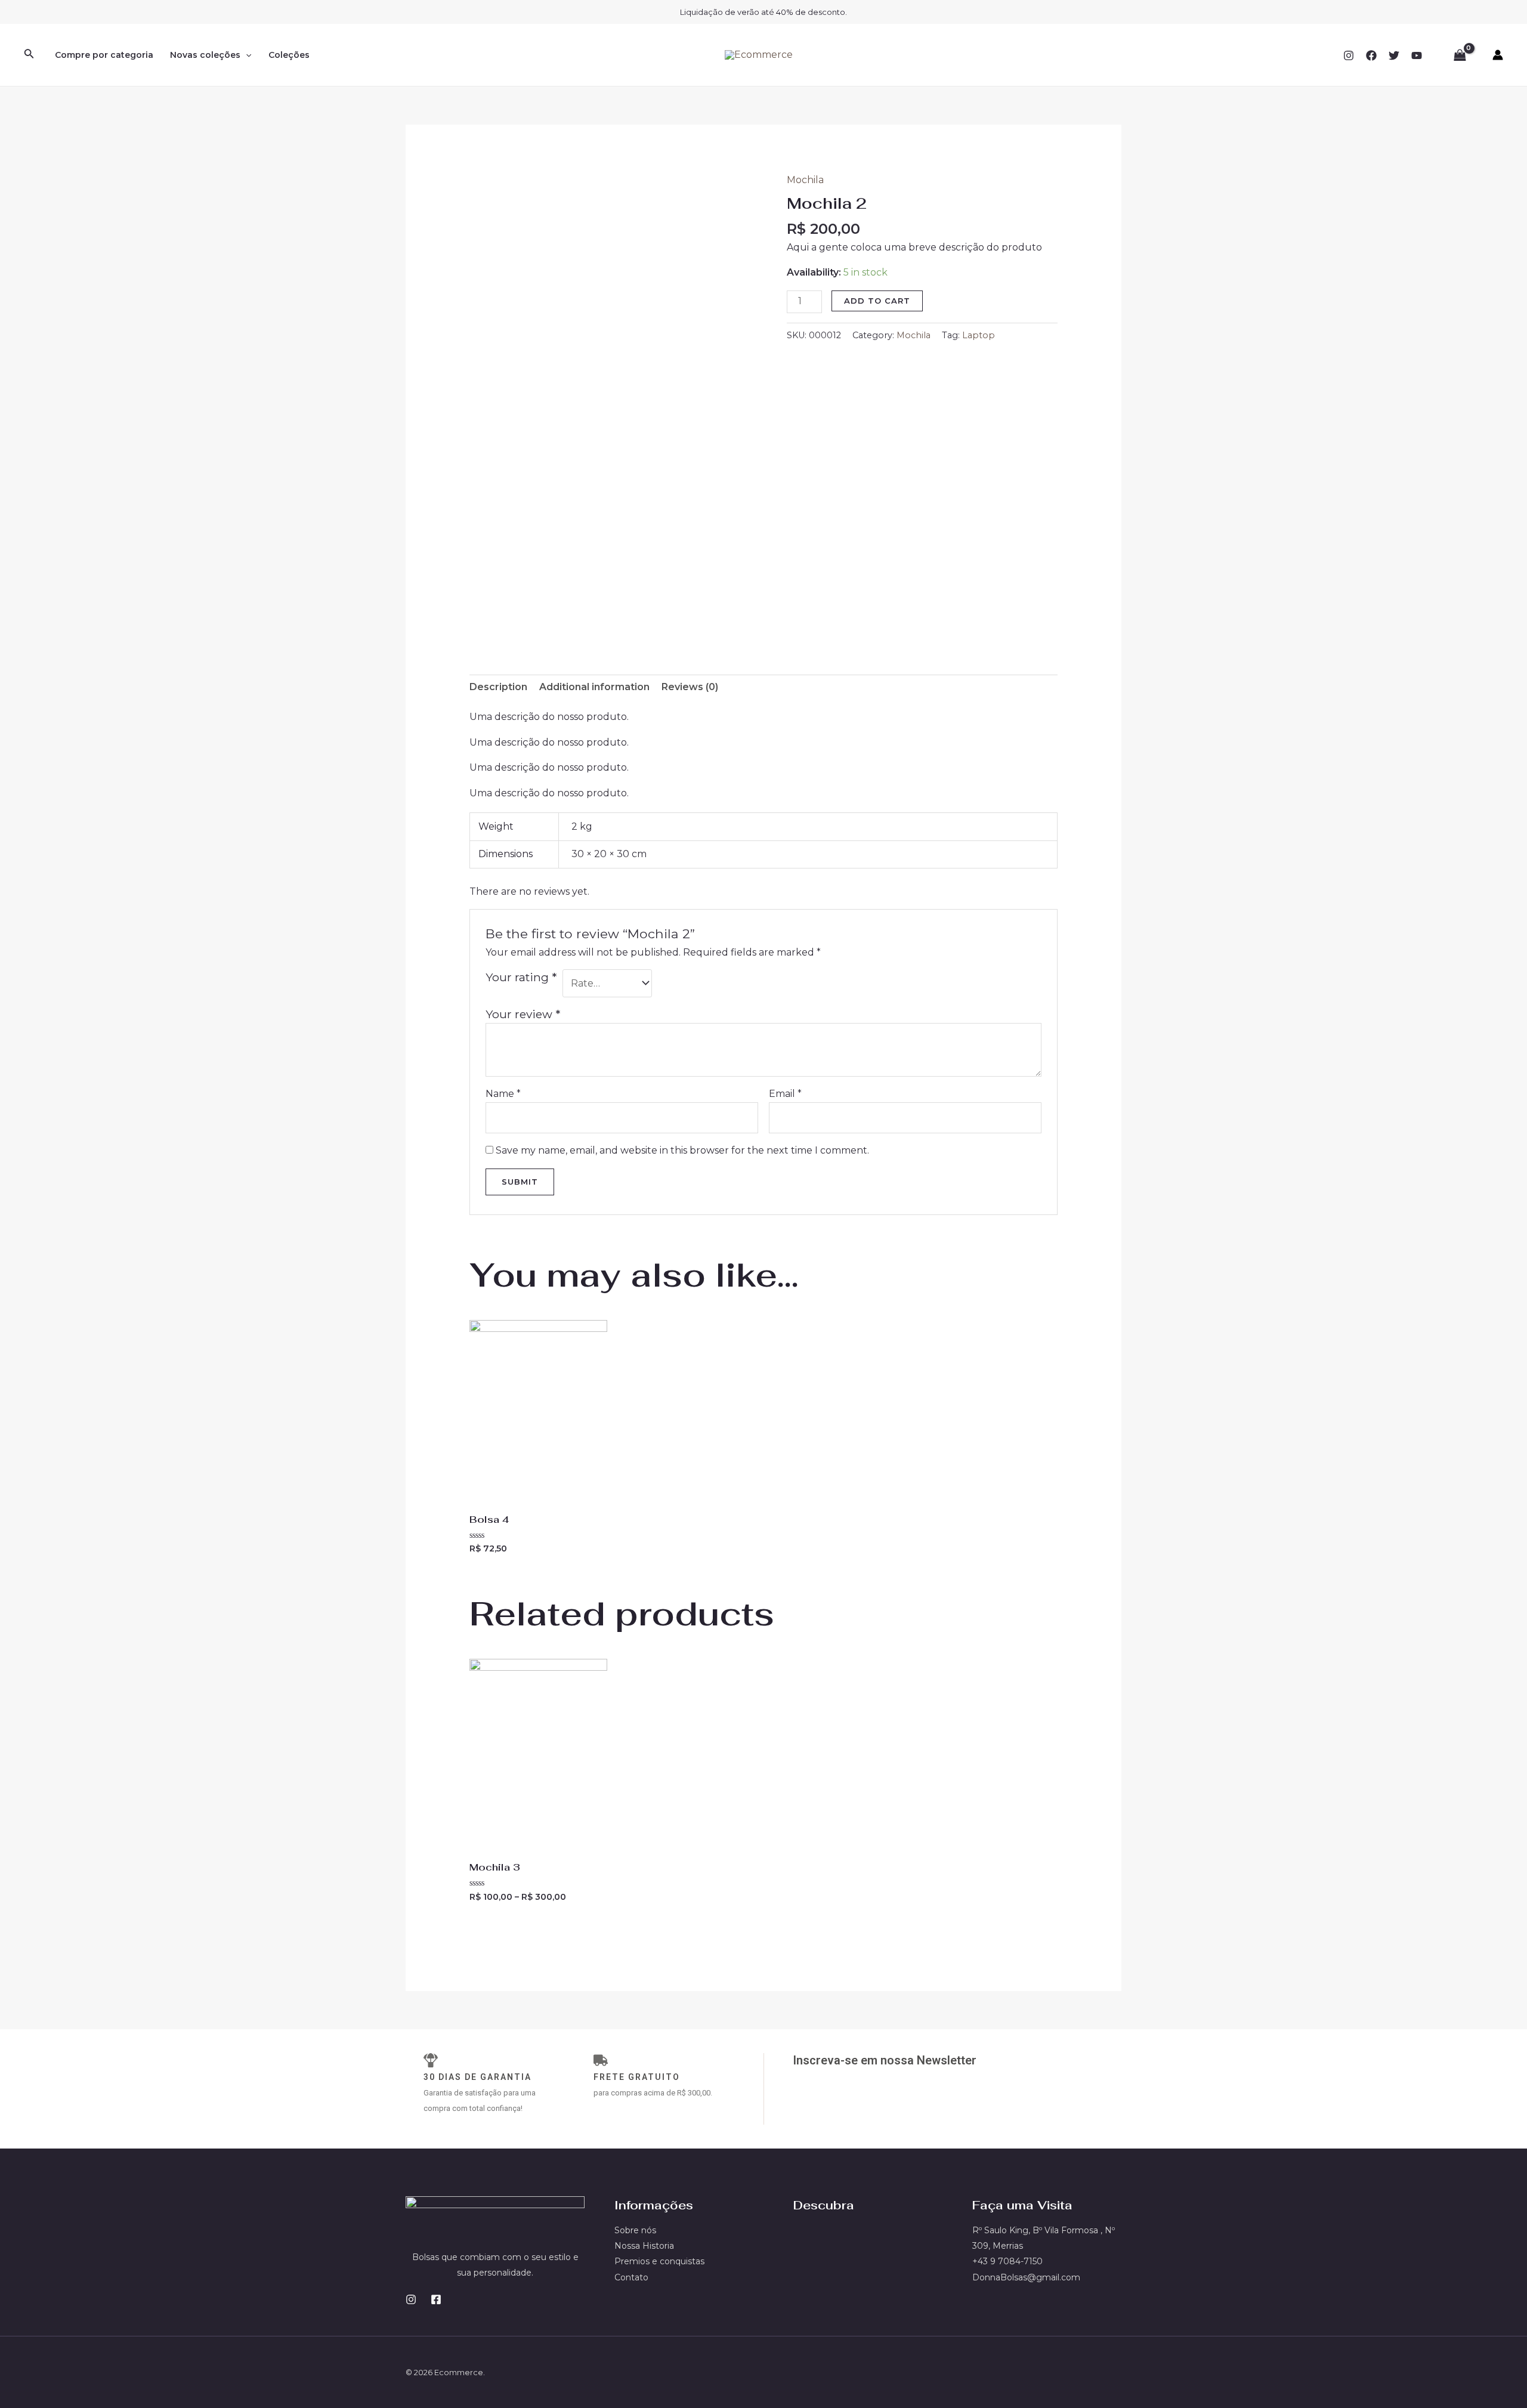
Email (785, 1094)
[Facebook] (1371, 55)
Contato (631, 2277)
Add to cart (877, 301)
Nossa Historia (644, 2246)
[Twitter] (1394, 55)
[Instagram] (1349, 55)
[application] (246, 55)
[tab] (498, 687)
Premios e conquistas (659, 2261)
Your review (523, 1014)
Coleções (289, 55)
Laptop (979, 335)
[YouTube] (1417, 55)
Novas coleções (205, 55)
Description (498, 687)
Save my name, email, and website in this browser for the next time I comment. (682, 1150)
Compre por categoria (104, 55)
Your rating (521, 977)
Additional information (594, 687)
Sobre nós (635, 2230)
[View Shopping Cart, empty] (1460, 55)
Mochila (805, 180)
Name (503, 1094)
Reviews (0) (690, 687)
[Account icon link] (1498, 55)
